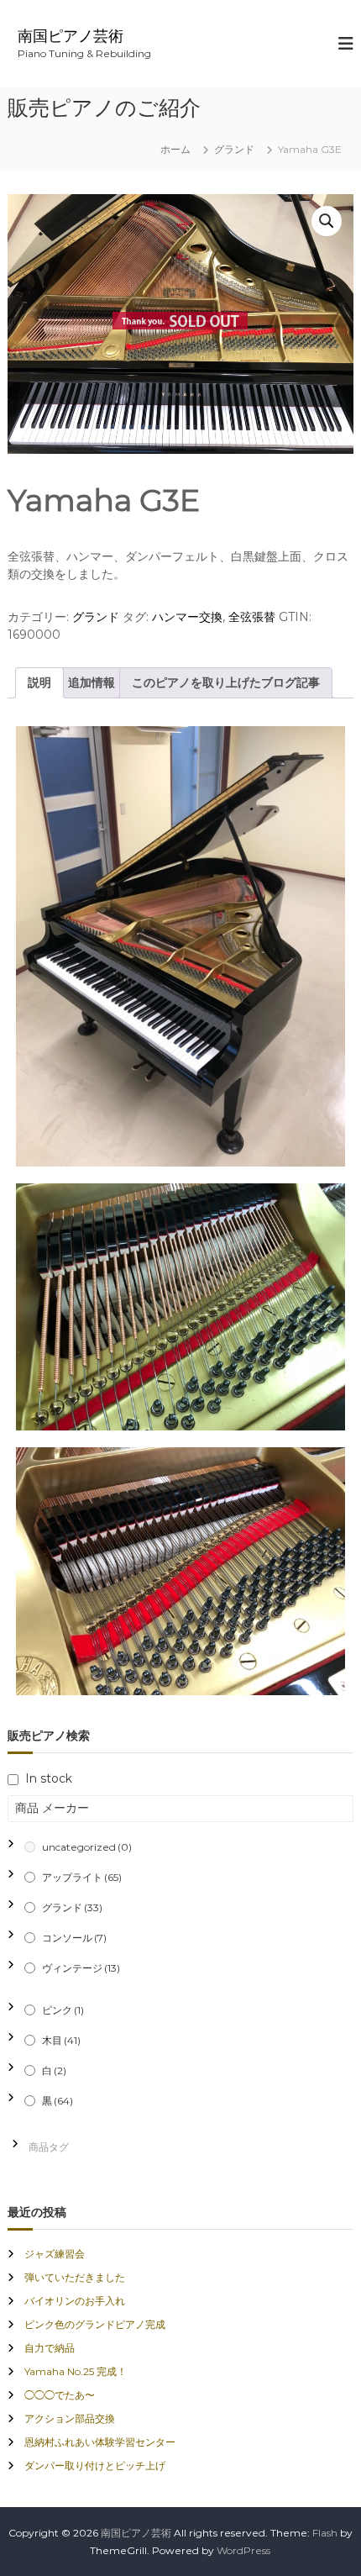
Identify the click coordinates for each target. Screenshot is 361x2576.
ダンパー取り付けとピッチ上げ (95, 2465)
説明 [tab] (39, 682)
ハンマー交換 (187, 617)
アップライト (82, 1877)
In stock (49, 1778)
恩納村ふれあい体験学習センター (100, 2442)
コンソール (74, 1938)
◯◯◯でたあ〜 (60, 2395)
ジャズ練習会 (55, 2254)
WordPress (243, 2550)
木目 (61, 2040)
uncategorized (87, 1847)
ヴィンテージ (81, 1968)
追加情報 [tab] (92, 682)
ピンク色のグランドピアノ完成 (95, 2324)
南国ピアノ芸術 (71, 36)
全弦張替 (252, 617)
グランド (234, 149)
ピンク (63, 2010)
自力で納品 (50, 2348)
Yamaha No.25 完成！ (76, 2371)
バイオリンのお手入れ (75, 2301)
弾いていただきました (75, 2277)
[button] (327, 221)
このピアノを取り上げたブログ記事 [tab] (226, 682)
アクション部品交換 (70, 2418)
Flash (325, 2533)
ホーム (175, 149)
